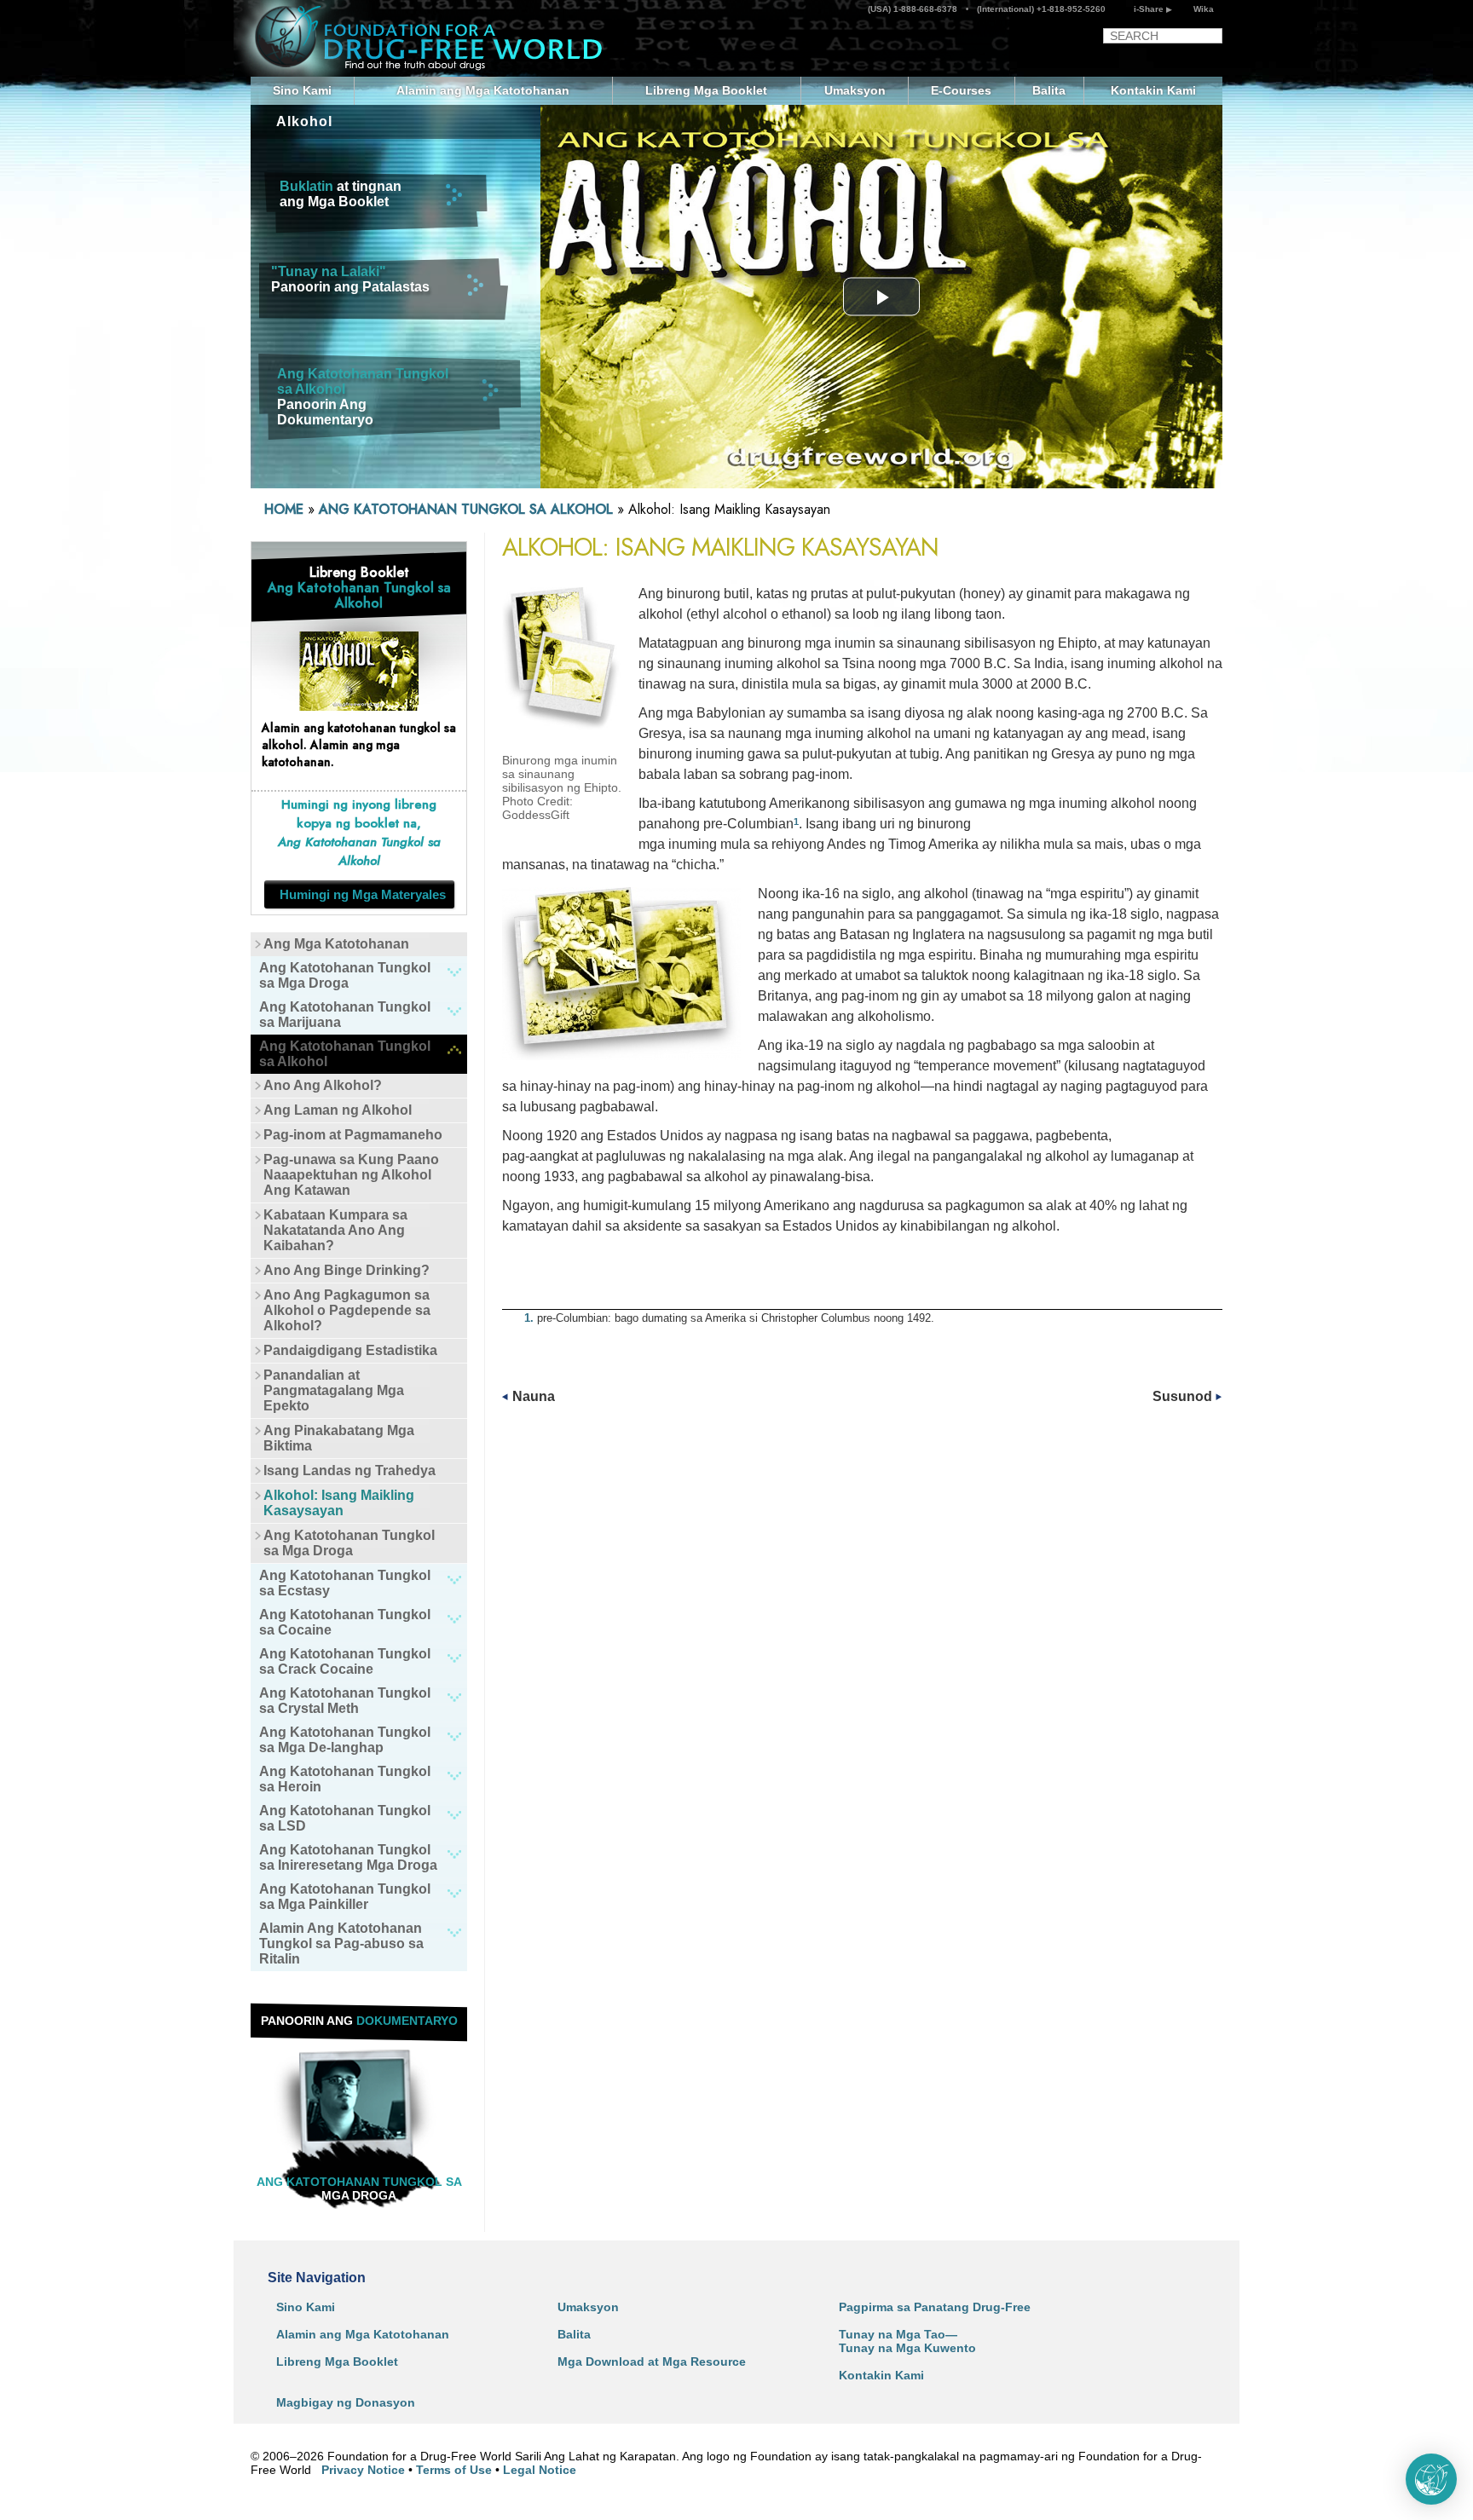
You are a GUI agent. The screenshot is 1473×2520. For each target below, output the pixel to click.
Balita (1049, 90)
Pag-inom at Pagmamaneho (353, 1135)
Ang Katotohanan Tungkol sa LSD (345, 1818)
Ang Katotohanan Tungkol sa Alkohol (345, 1054)
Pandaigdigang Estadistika (350, 1350)
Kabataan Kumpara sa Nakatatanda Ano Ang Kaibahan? (335, 1230)
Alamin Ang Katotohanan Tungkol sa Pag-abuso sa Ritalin (341, 1943)
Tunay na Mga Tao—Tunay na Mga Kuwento (907, 2341)
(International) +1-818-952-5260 (1040, 9)
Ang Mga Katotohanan (336, 944)
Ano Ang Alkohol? (323, 1085)
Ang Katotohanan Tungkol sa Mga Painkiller (345, 1897)
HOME (284, 509)
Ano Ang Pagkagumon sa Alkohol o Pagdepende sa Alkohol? (347, 1310)
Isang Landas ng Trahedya (349, 1470)
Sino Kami (302, 90)
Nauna (532, 1396)
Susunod (1184, 1396)
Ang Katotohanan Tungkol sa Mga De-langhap (345, 1740)
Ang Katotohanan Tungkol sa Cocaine (345, 1622)
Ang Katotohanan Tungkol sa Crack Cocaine (345, 1661)
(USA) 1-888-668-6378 (914, 9)
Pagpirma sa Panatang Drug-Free (935, 2307)
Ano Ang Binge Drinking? (347, 1270)
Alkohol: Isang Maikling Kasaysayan (339, 1503)
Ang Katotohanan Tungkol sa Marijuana (345, 1015)
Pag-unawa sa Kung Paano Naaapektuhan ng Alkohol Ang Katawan (351, 1175)
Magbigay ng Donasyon (346, 2402)
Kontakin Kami (1153, 90)
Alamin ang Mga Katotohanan (483, 90)
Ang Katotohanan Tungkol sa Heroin (345, 1779)
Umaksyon (855, 90)
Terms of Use (454, 2470)
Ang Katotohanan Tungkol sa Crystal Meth (345, 1701)
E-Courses (961, 90)
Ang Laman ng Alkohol (338, 1110)
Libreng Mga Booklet (706, 90)
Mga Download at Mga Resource (652, 2361)
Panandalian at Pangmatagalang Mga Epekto (334, 1390)
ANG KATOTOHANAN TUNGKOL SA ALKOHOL (468, 509)
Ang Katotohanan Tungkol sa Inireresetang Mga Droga (348, 1857)
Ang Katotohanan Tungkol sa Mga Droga (345, 975)
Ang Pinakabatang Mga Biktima (339, 1438)
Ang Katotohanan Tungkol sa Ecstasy (345, 1583)
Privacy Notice (363, 2470)
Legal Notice (540, 2470)
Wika (1204, 9)
